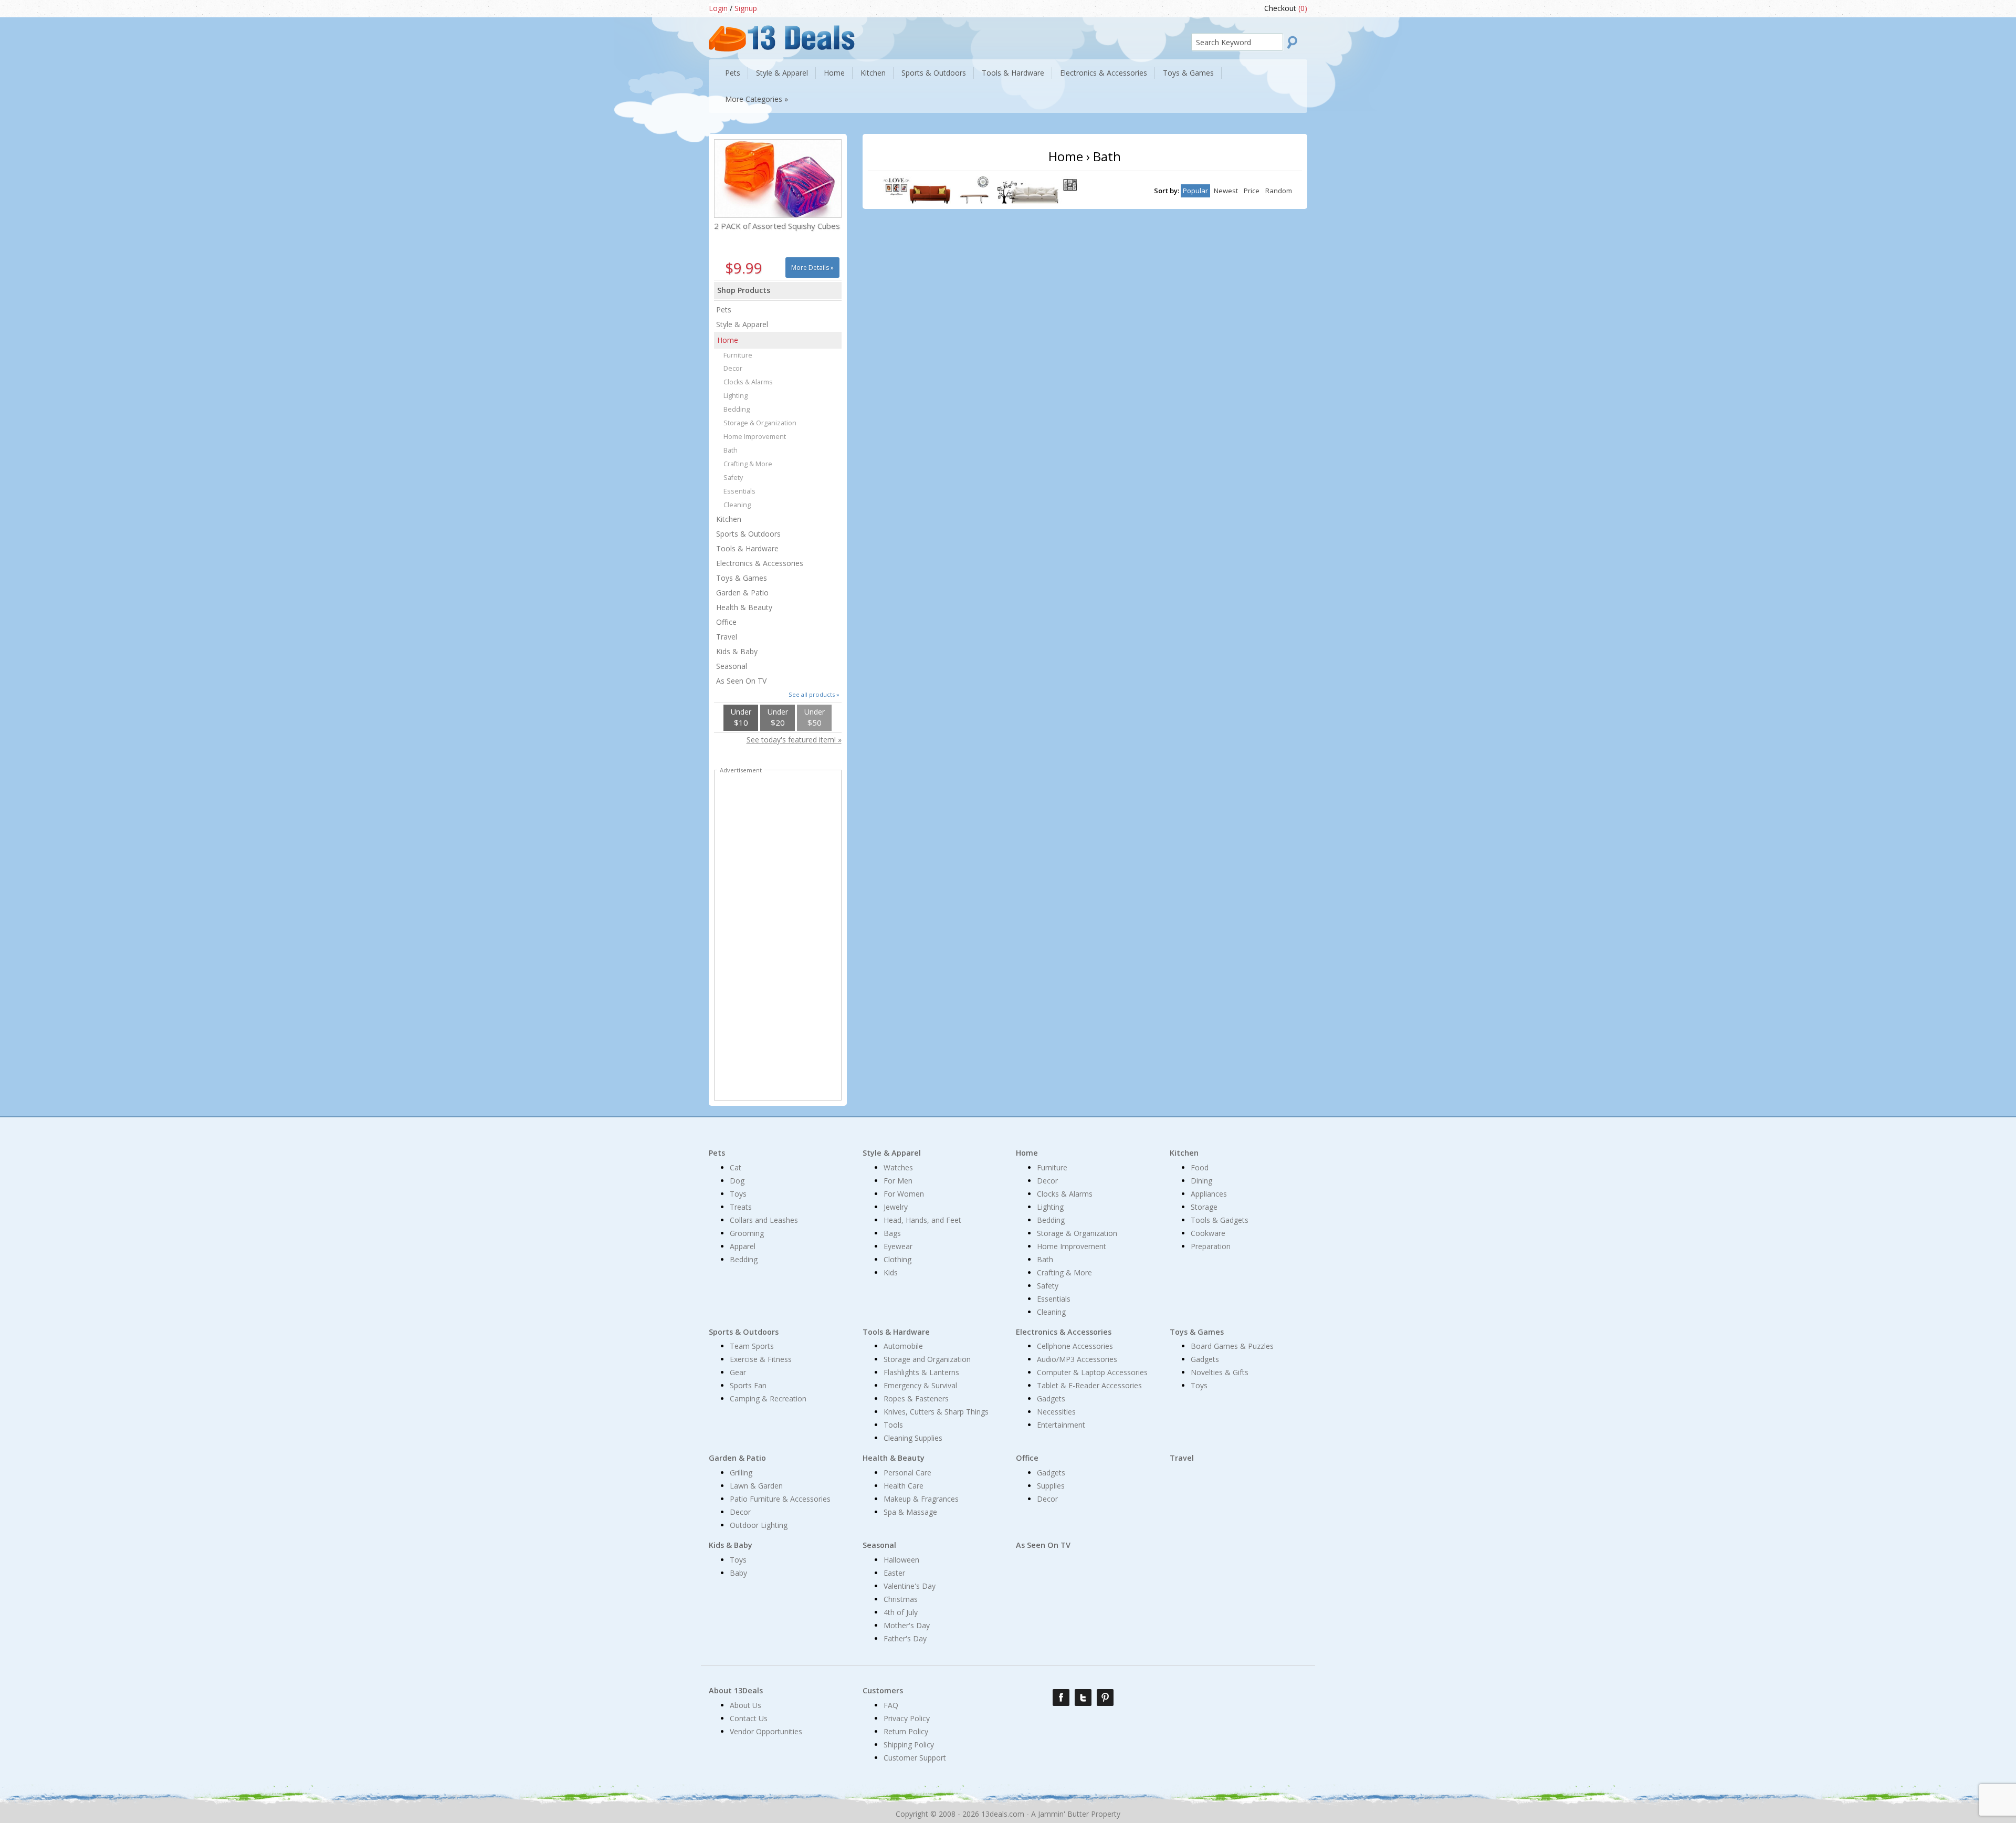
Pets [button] (733, 73)
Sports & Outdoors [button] (934, 73)
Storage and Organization (927, 1359)
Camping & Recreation (768, 1398)
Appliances (1209, 1194)
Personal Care (907, 1473)
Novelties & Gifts (1220, 1372)
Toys (738, 1194)
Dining (1201, 1181)
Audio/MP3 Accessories (1077, 1359)
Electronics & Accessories (760, 563)
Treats (741, 1207)
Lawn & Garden (756, 1486)
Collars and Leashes (764, 1220)
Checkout (1286, 8)
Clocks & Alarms (748, 382)
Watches (898, 1167)
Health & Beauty (744, 607)
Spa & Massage (910, 1512)
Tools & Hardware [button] (1013, 73)
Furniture (738, 355)
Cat (736, 1167)
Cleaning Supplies (913, 1438)
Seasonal (732, 666)
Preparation (1211, 1246)
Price (1252, 191)
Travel (727, 637)
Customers (883, 1690)
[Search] (1295, 42)
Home (728, 340)
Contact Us (749, 1718)
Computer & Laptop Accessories (1092, 1372)
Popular (1195, 191)
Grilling (741, 1473)
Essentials (739, 491)
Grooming (747, 1233)
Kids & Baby (737, 651)
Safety (733, 478)
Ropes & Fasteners (916, 1398)
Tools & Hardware (747, 548)
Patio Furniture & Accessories (780, 1499)
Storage (1204, 1207)
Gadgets (1051, 1398)
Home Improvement (755, 437)
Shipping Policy (909, 1745)
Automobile (903, 1346)
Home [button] (834, 73)
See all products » (814, 694)
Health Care (904, 1486)
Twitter (1083, 1698)
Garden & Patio (742, 593)
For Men (898, 1181)
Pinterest (1105, 1698)
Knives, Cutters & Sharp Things (936, 1412)
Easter (894, 1573)
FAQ (891, 1705)
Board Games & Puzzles (1232, 1346)
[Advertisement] (778, 937)
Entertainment (1061, 1425)
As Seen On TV (741, 681)
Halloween (901, 1560)
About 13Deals (736, 1690)
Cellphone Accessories (1075, 1346)
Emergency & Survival (920, 1385)
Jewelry (896, 1207)
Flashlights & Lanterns (921, 1372)
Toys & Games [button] (1188, 73)
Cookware (1208, 1233)
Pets (724, 310)
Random (1279, 191)
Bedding (737, 409)
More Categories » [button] (757, 99)
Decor (733, 368)
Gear (738, 1372)
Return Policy (906, 1731)
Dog (737, 1181)
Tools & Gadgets (1220, 1220)
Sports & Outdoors (748, 534)
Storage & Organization (760, 423)
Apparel (743, 1246)
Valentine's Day (910, 1586)
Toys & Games (742, 578)
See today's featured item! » (794, 740)
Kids (891, 1272)
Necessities (1056, 1412)
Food (1200, 1167)
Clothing (897, 1259)
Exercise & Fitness (761, 1359)
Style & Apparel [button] (782, 73)
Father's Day (905, 1638)
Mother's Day (907, 1625)
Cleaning (737, 505)
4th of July (901, 1612)
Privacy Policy (907, 1718)
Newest (1226, 191)
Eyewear (898, 1246)
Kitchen (729, 519)
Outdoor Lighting (759, 1525)
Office (726, 622)
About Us (745, 1705)
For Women (904, 1194)
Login (718, 8)
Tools (893, 1425)
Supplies (1051, 1486)
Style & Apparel (742, 324)
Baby (738, 1573)
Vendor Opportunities (766, 1731)
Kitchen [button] (873, 73)
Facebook (1061, 1698)
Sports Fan (748, 1385)
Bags (892, 1233)
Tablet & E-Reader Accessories (1089, 1385)
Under (741, 717)
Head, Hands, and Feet (922, 1220)
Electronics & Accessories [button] (1104, 73)
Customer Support (915, 1758)
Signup (746, 8)
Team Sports (752, 1346)
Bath (731, 450)
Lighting (736, 396)
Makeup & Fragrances (921, 1499)
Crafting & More (748, 464)
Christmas (901, 1599)
